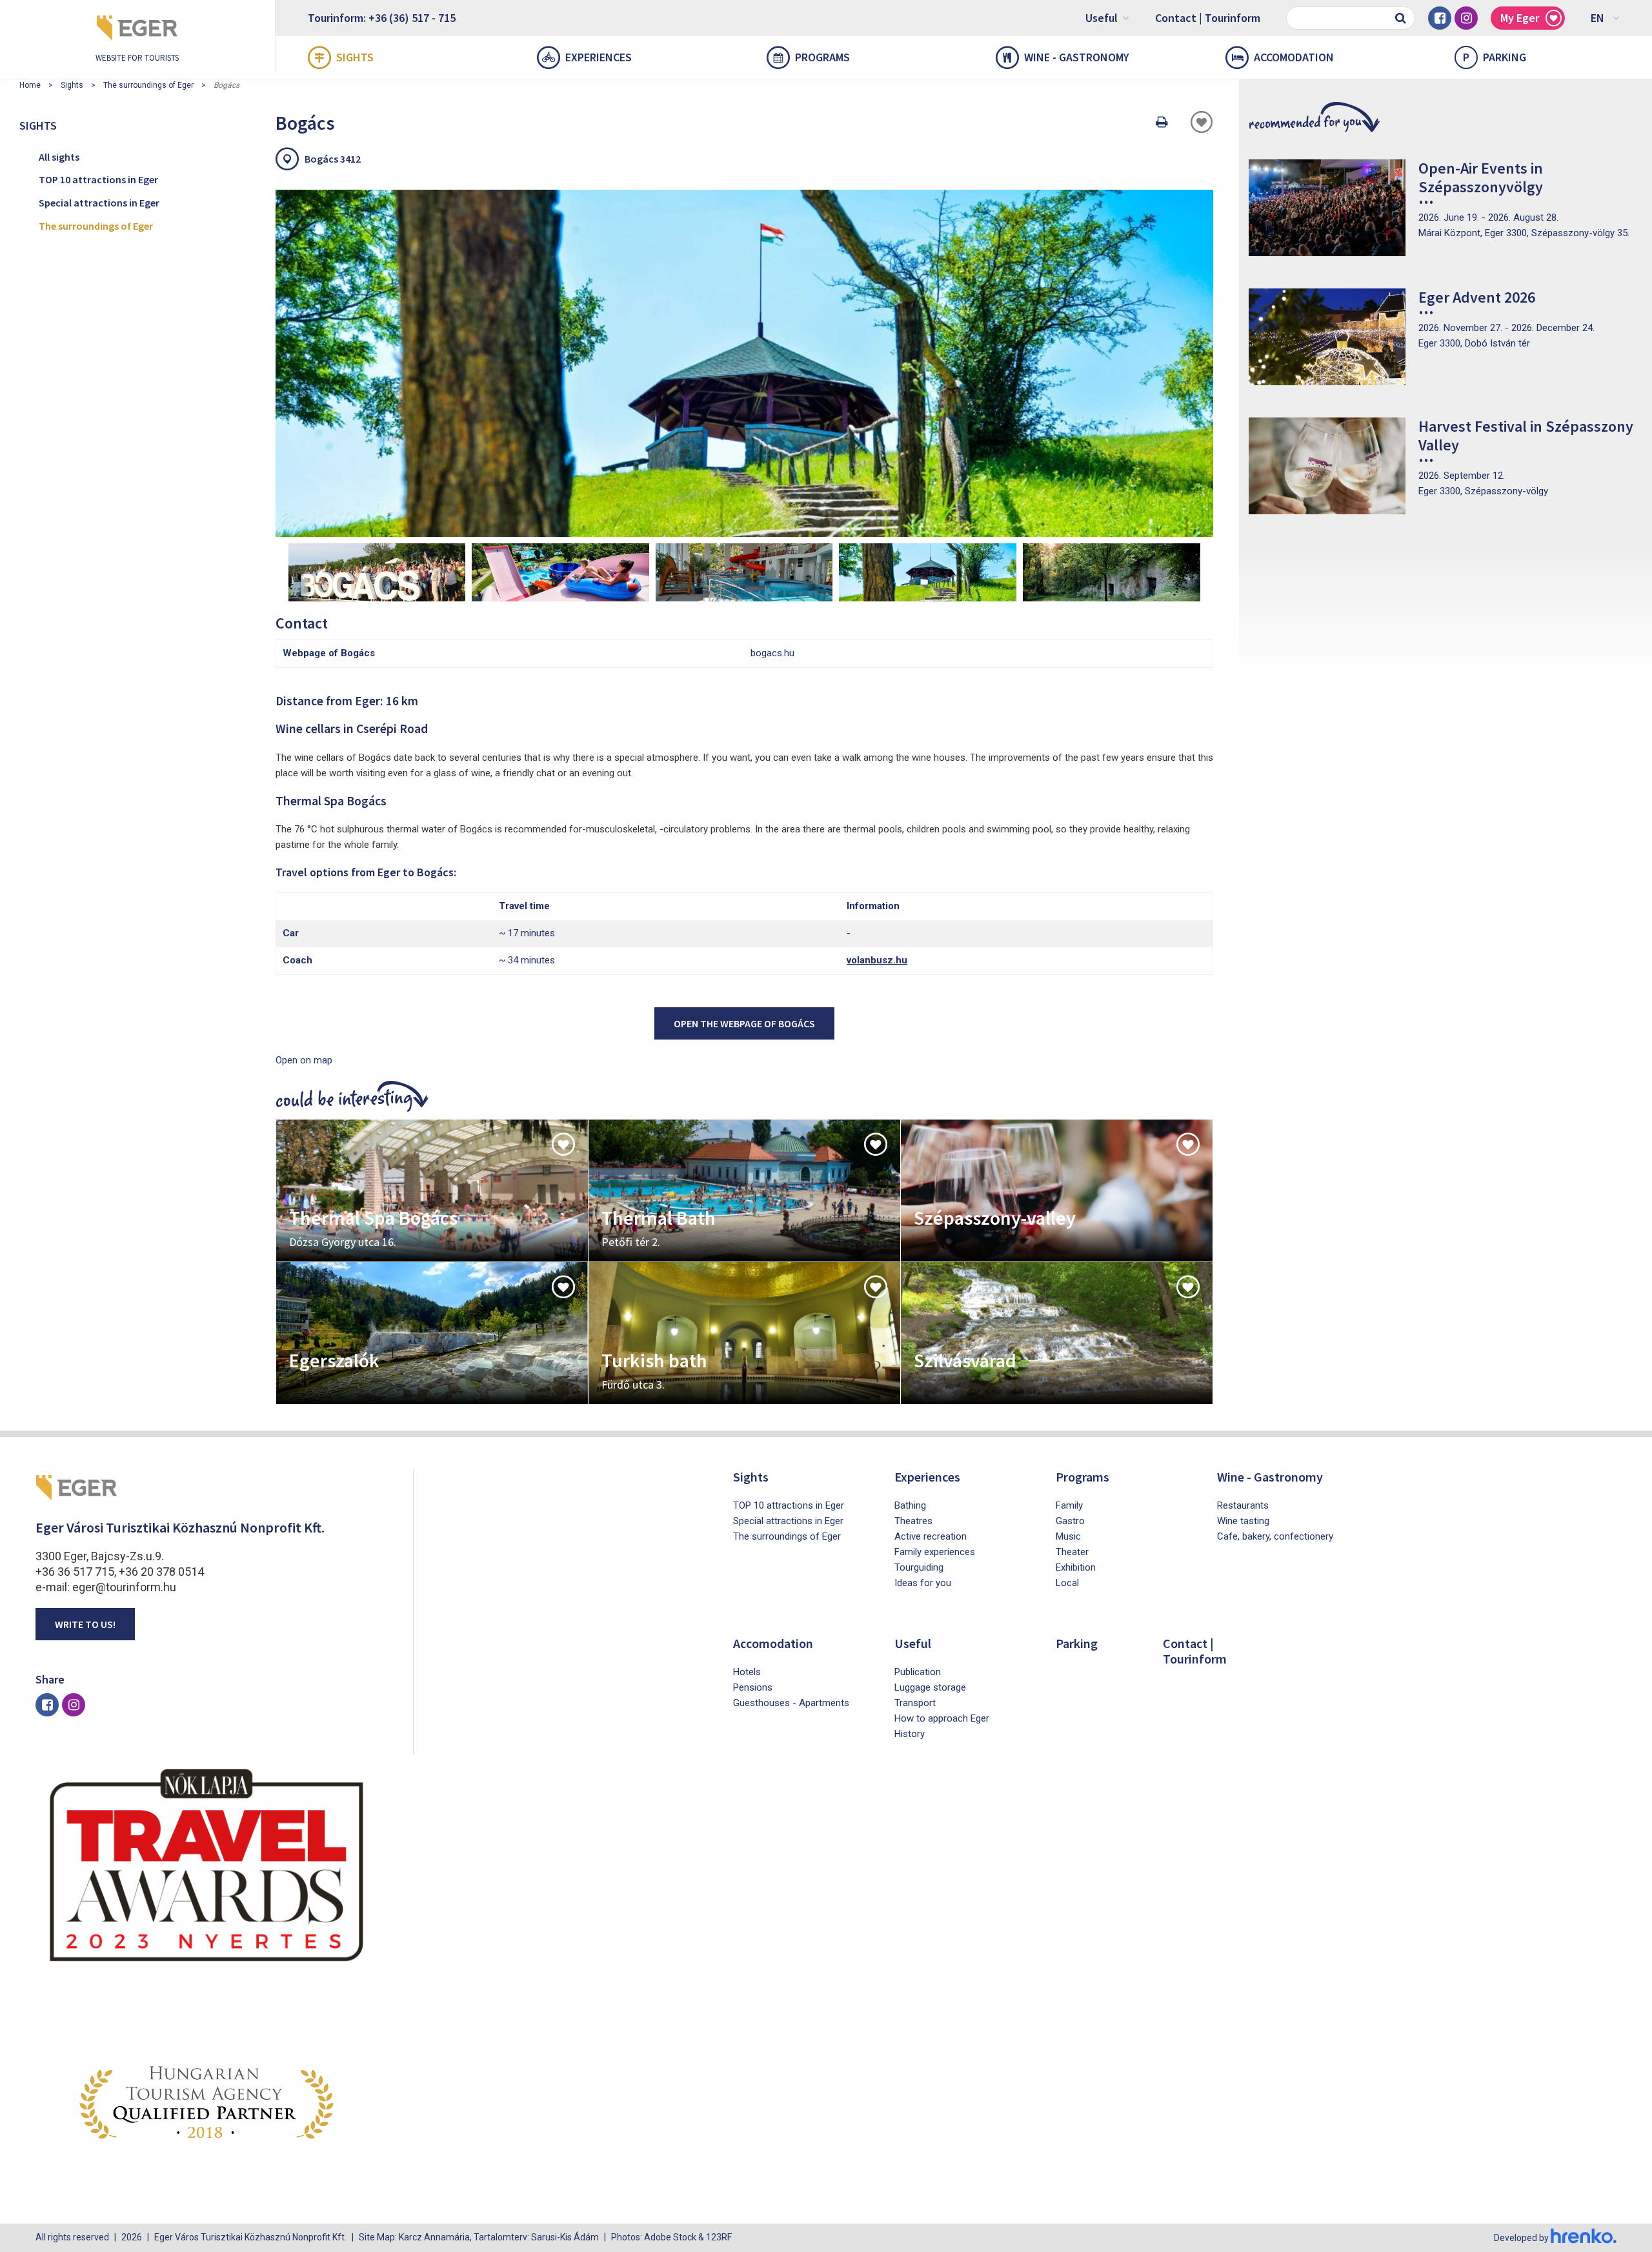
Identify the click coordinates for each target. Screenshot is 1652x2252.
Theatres (913, 1521)
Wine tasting (1243, 1521)
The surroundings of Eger (148, 85)
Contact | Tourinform (1208, 18)
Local (1067, 1583)
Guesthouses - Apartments (791, 1703)
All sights (59, 157)
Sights (355, 57)
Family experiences (935, 1552)
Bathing (910, 1505)
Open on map (304, 1060)
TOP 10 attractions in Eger (98, 179)
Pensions (753, 1687)
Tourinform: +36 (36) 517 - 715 (382, 18)
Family (1069, 1505)
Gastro (1070, 1521)
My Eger (1520, 18)
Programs (822, 57)
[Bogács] (744, 363)
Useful (1102, 18)
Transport (915, 1703)
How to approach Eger (942, 1718)
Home (30, 85)
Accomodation (1294, 57)
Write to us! (85, 1624)
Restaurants (1243, 1505)
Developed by (1522, 2238)
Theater (1072, 1552)
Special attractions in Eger (99, 203)
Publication (918, 1672)
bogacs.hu (772, 653)
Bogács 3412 (333, 159)
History (910, 1734)
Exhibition (1076, 1567)
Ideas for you (923, 1583)
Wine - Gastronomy (1077, 57)
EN (1597, 18)
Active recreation (931, 1536)
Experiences (599, 57)
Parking (1495, 57)
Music (1068, 1536)
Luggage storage (930, 1687)
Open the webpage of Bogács (744, 1023)
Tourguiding (919, 1567)
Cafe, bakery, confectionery (1275, 1536)
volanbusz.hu (877, 960)
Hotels (747, 1672)
